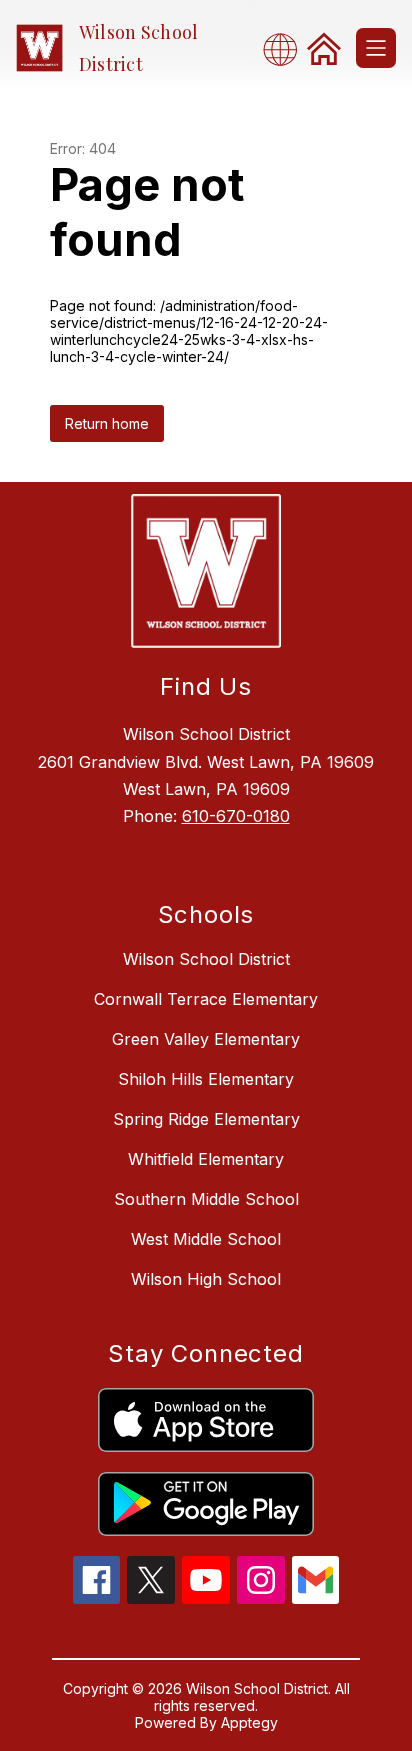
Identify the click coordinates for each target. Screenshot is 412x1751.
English (286, 48)
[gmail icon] (316, 1598)
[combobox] (286, 48)
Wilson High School (206, 1279)
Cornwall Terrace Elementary (206, 999)
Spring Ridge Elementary (206, 1119)
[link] (324, 48)
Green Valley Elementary (206, 1039)
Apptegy (249, 1722)
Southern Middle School (206, 1199)
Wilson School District (206, 959)
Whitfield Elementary (206, 1159)
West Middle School (206, 1239)
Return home (107, 423)
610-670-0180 (236, 816)
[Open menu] (376, 48)
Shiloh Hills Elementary (206, 1079)
